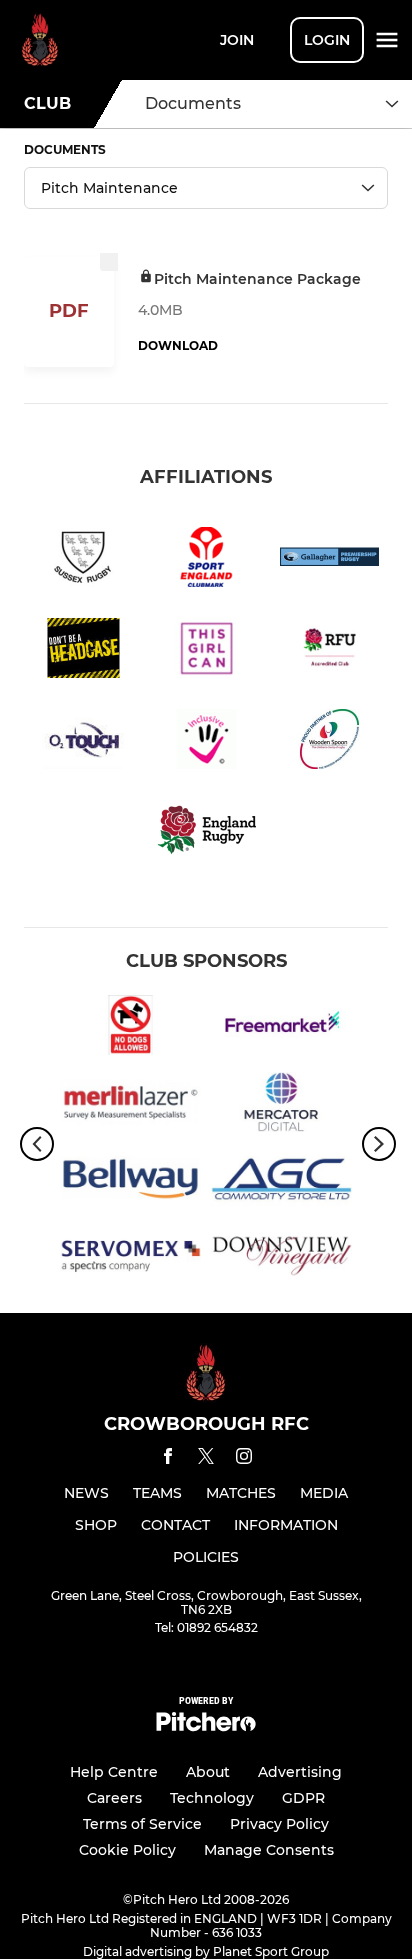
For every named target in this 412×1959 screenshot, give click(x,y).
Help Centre (114, 1772)
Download (178, 345)
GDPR (303, 1798)
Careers (114, 1798)
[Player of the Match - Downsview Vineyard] (281, 1259)
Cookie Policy (127, 1850)
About (208, 1772)
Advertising (300, 1772)
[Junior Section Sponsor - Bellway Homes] (130, 1182)
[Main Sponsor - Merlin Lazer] (130, 1105)
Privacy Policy (279, 1824)
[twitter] (206, 1459)
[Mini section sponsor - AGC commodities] (281, 1182)
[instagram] (244, 1459)
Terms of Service (142, 1824)
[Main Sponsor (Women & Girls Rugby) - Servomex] (130, 1259)
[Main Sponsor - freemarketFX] (281, 1028)
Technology (212, 1798)
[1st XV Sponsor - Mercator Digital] (281, 1105)
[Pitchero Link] (206, 1726)
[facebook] (168, 1459)
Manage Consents (269, 1850)
